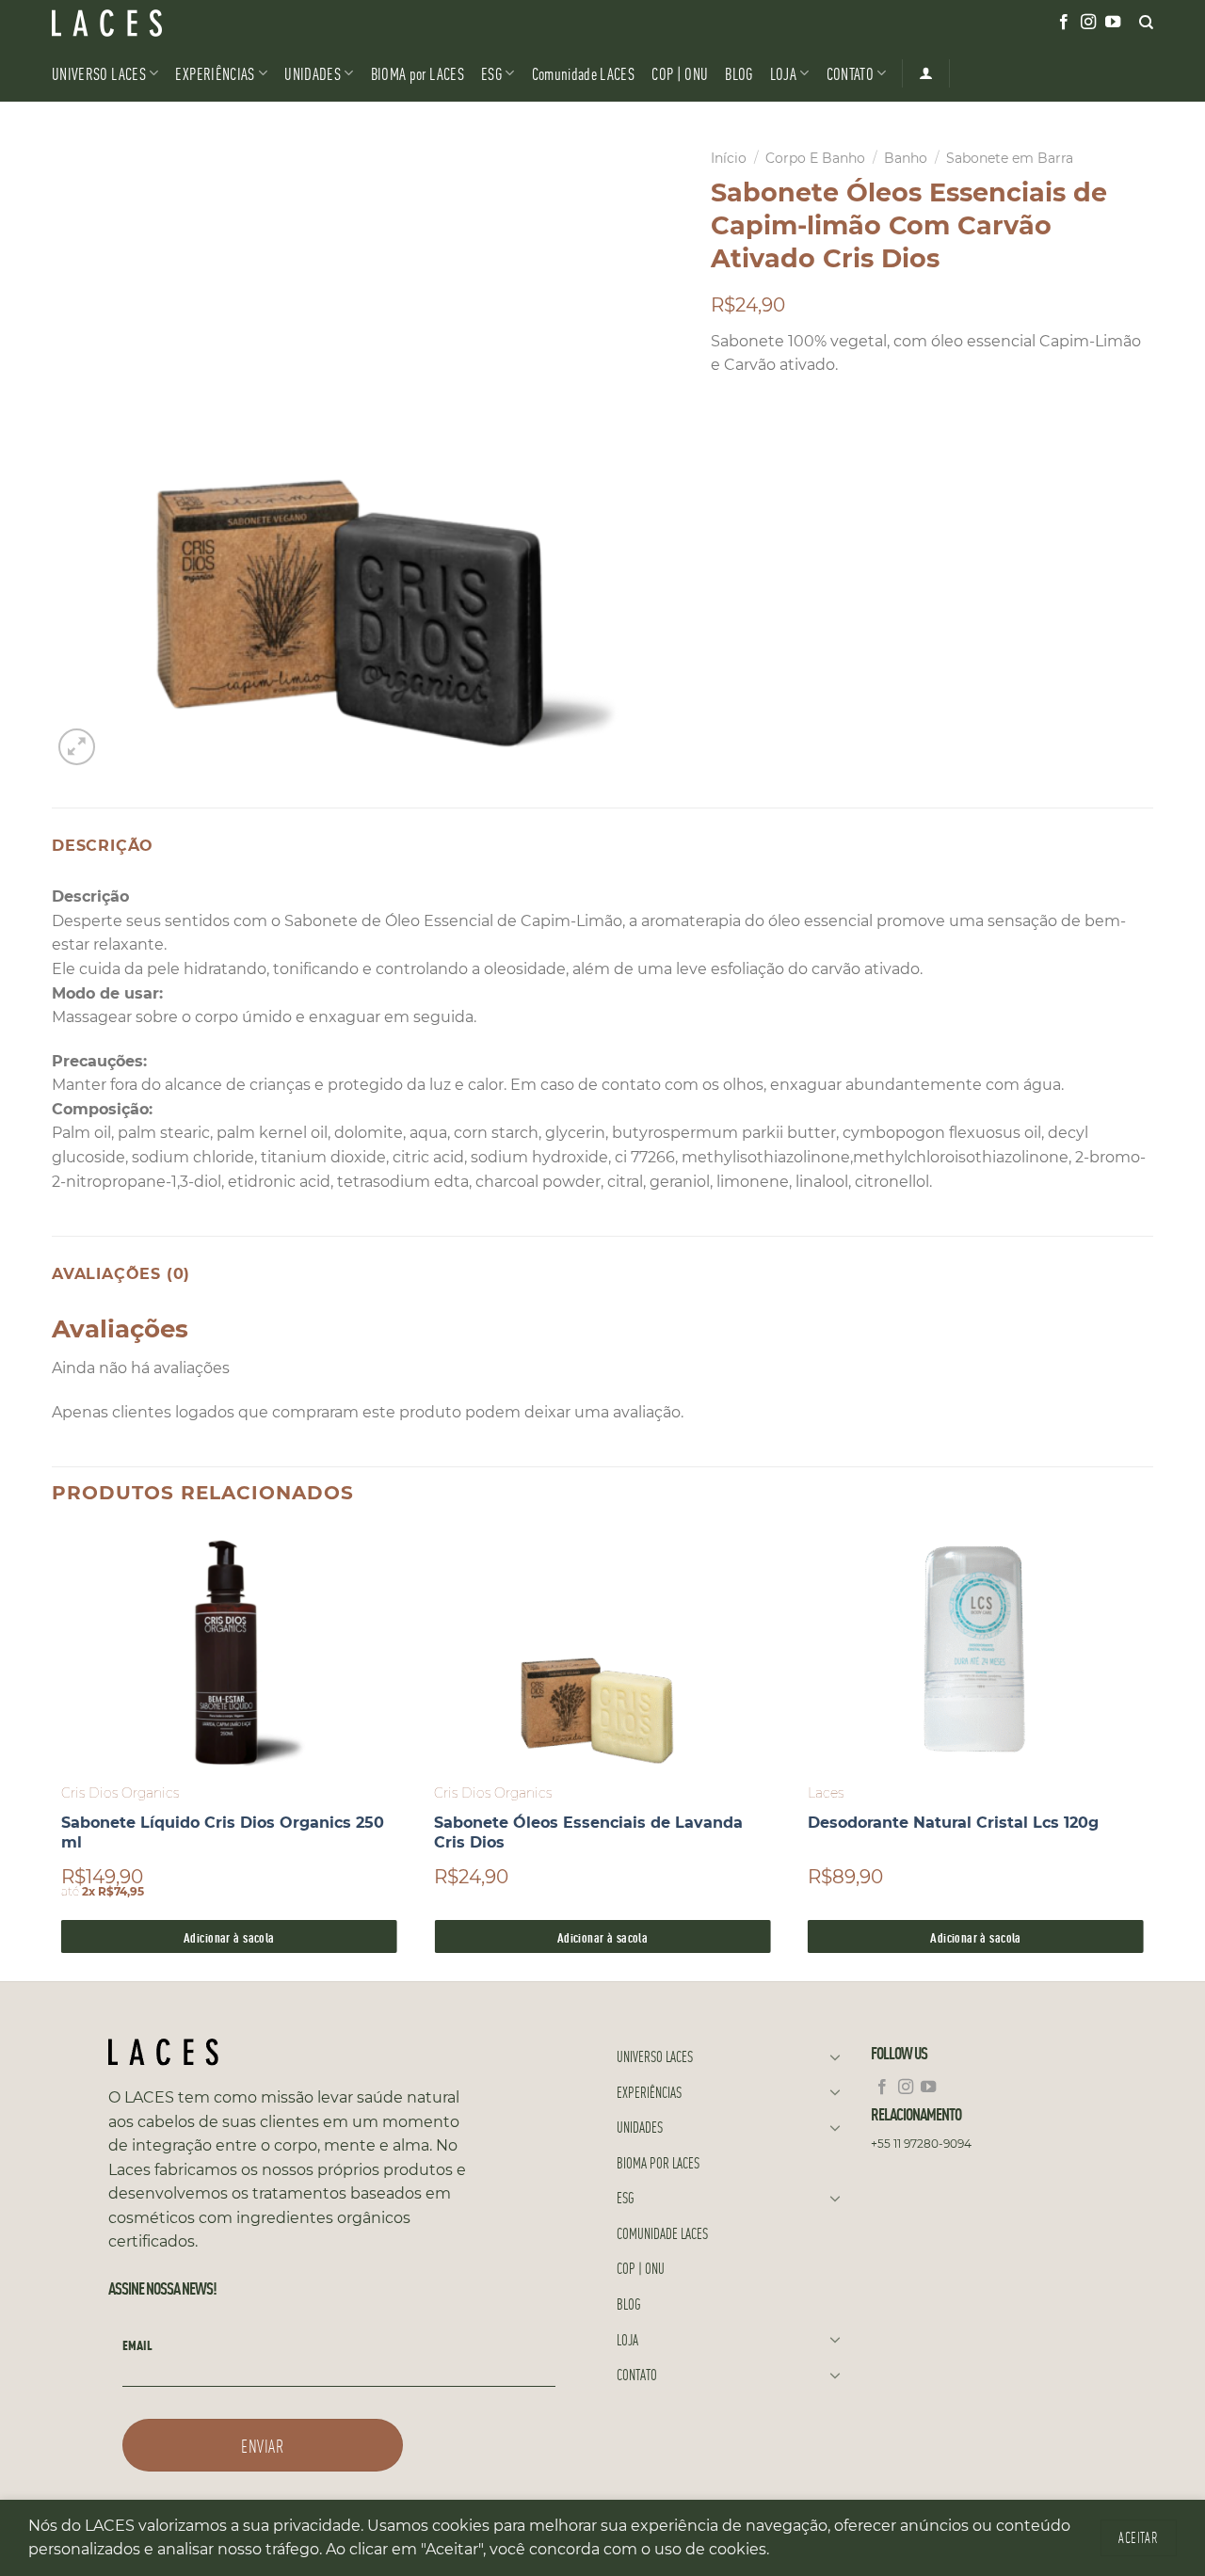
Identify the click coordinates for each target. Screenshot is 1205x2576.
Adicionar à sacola (229, 1936)
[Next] (1152, 1752)
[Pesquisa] (1146, 23)
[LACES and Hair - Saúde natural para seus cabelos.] (146, 23)
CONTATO (850, 73)
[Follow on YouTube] (1113, 23)
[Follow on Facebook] (1064, 23)
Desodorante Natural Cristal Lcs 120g (953, 1823)
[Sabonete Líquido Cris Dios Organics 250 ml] (229, 1650)
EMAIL (137, 2344)
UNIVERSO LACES (99, 73)
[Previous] (53, 1752)
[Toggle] (835, 2056)
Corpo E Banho (815, 158)
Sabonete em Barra (1010, 158)
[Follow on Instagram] (1088, 23)
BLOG (739, 73)
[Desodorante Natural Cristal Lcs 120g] (976, 1650)
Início (729, 158)
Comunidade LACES (584, 73)
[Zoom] (77, 747)
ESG (491, 73)
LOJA (783, 73)
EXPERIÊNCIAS (215, 73)
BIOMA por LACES (418, 73)
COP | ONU (680, 73)
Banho (906, 158)
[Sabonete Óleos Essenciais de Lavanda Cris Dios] (602, 1650)
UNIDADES (313, 73)
